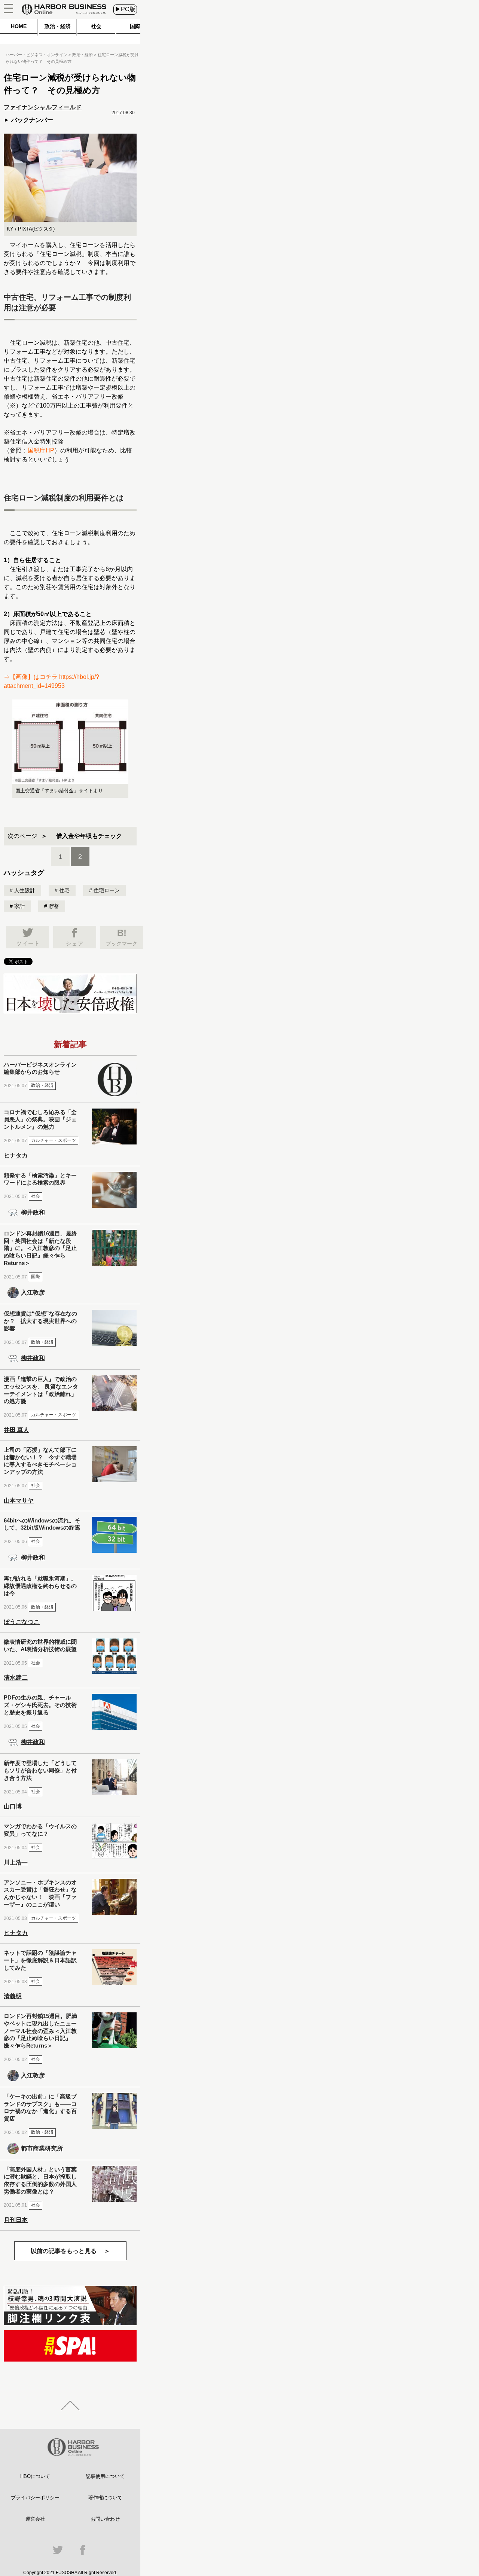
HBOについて (35, 2476)
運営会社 (35, 2519)
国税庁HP (41, 450)
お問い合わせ (105, 2519)
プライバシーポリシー (35, 2498)
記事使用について (105, 2476)
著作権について (105, 2498)
